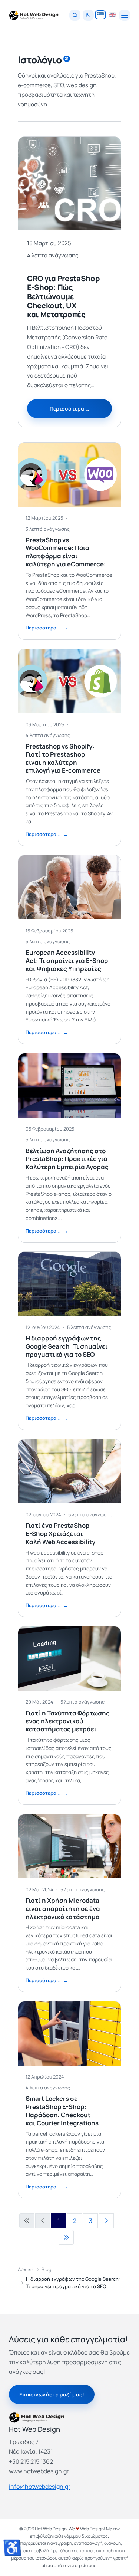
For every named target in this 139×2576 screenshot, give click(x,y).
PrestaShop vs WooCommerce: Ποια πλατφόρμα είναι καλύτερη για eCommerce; (66, 552)
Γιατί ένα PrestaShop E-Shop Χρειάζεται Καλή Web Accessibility (60, 1534)
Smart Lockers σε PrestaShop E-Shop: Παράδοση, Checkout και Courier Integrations (62, 2111)
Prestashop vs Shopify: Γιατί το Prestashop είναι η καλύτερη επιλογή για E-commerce (63, 758)
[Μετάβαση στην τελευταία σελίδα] (66, 2237)
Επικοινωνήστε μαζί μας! (52, 2394)
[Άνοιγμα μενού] (125, 15)
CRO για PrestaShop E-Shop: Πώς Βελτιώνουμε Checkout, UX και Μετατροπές (64, 296)
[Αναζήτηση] (75, 15)
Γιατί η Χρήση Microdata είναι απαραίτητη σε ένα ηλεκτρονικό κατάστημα (63, 1909)
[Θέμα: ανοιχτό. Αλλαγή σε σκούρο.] (88, 15)
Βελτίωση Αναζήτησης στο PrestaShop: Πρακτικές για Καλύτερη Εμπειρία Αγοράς (67, 1159)
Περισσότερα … (70, 409)
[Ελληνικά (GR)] (100, 15)
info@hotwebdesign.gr (40, 2487)
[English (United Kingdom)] (112, 15)
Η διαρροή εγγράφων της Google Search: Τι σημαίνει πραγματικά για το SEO (67, 1346)
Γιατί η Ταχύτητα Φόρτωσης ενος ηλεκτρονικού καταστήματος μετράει (68, 1721)
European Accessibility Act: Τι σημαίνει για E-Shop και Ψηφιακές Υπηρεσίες (67, 960)
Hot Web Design (51, 2529)
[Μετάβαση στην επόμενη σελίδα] (106, 2221)
